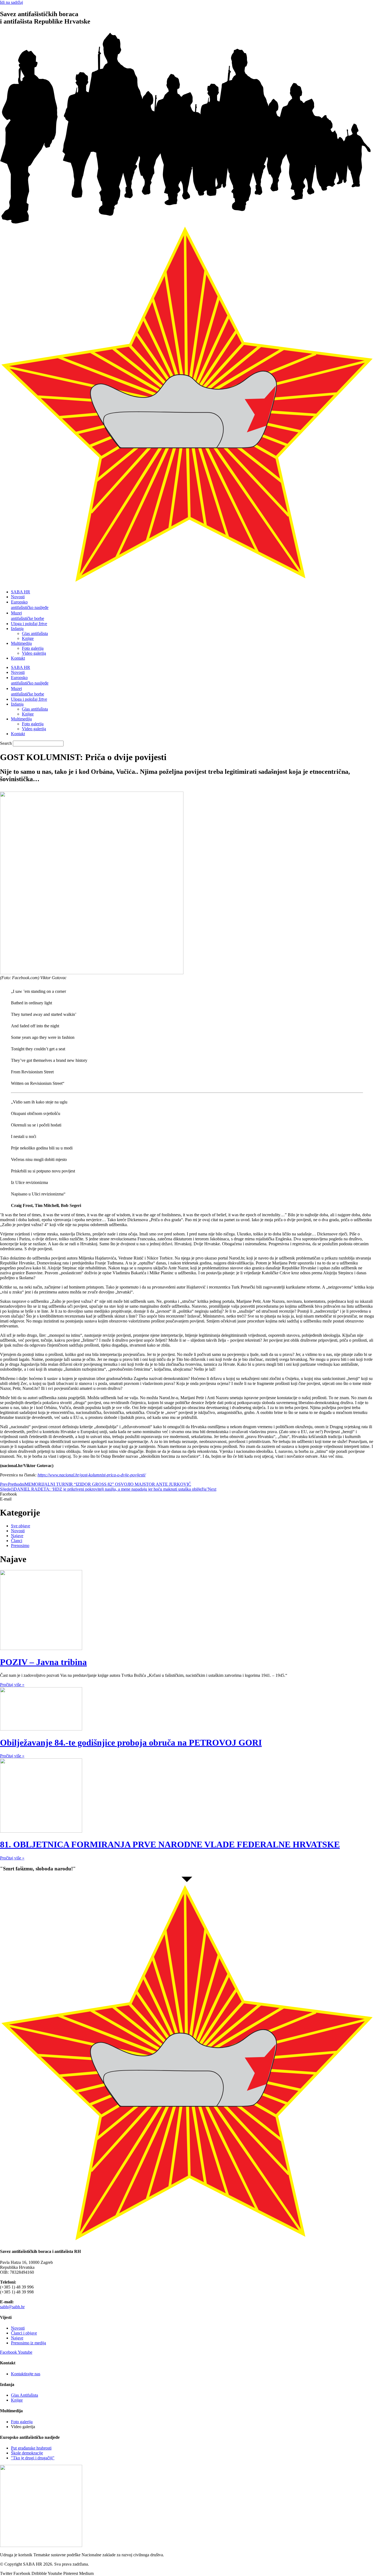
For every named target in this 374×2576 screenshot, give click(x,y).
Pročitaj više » (12, 1685)
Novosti (18, 597)
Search (6, 743)
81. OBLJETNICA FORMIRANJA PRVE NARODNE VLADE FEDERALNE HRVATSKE (170, 1844)
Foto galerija (33, 648)
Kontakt (18, 658)
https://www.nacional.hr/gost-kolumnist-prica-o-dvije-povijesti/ (92, 1475)
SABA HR (21, 592)
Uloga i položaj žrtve (29, 624)
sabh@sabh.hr (12, 2307)
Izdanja (17, 629)
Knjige (28, 638)
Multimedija (21, 643)
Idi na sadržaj (11, 2)
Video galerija (34, 653)
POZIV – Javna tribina (43, 1662)
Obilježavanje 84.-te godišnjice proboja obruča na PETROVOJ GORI (131, 1743)
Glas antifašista (35, 633)
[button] (187, 1494)
